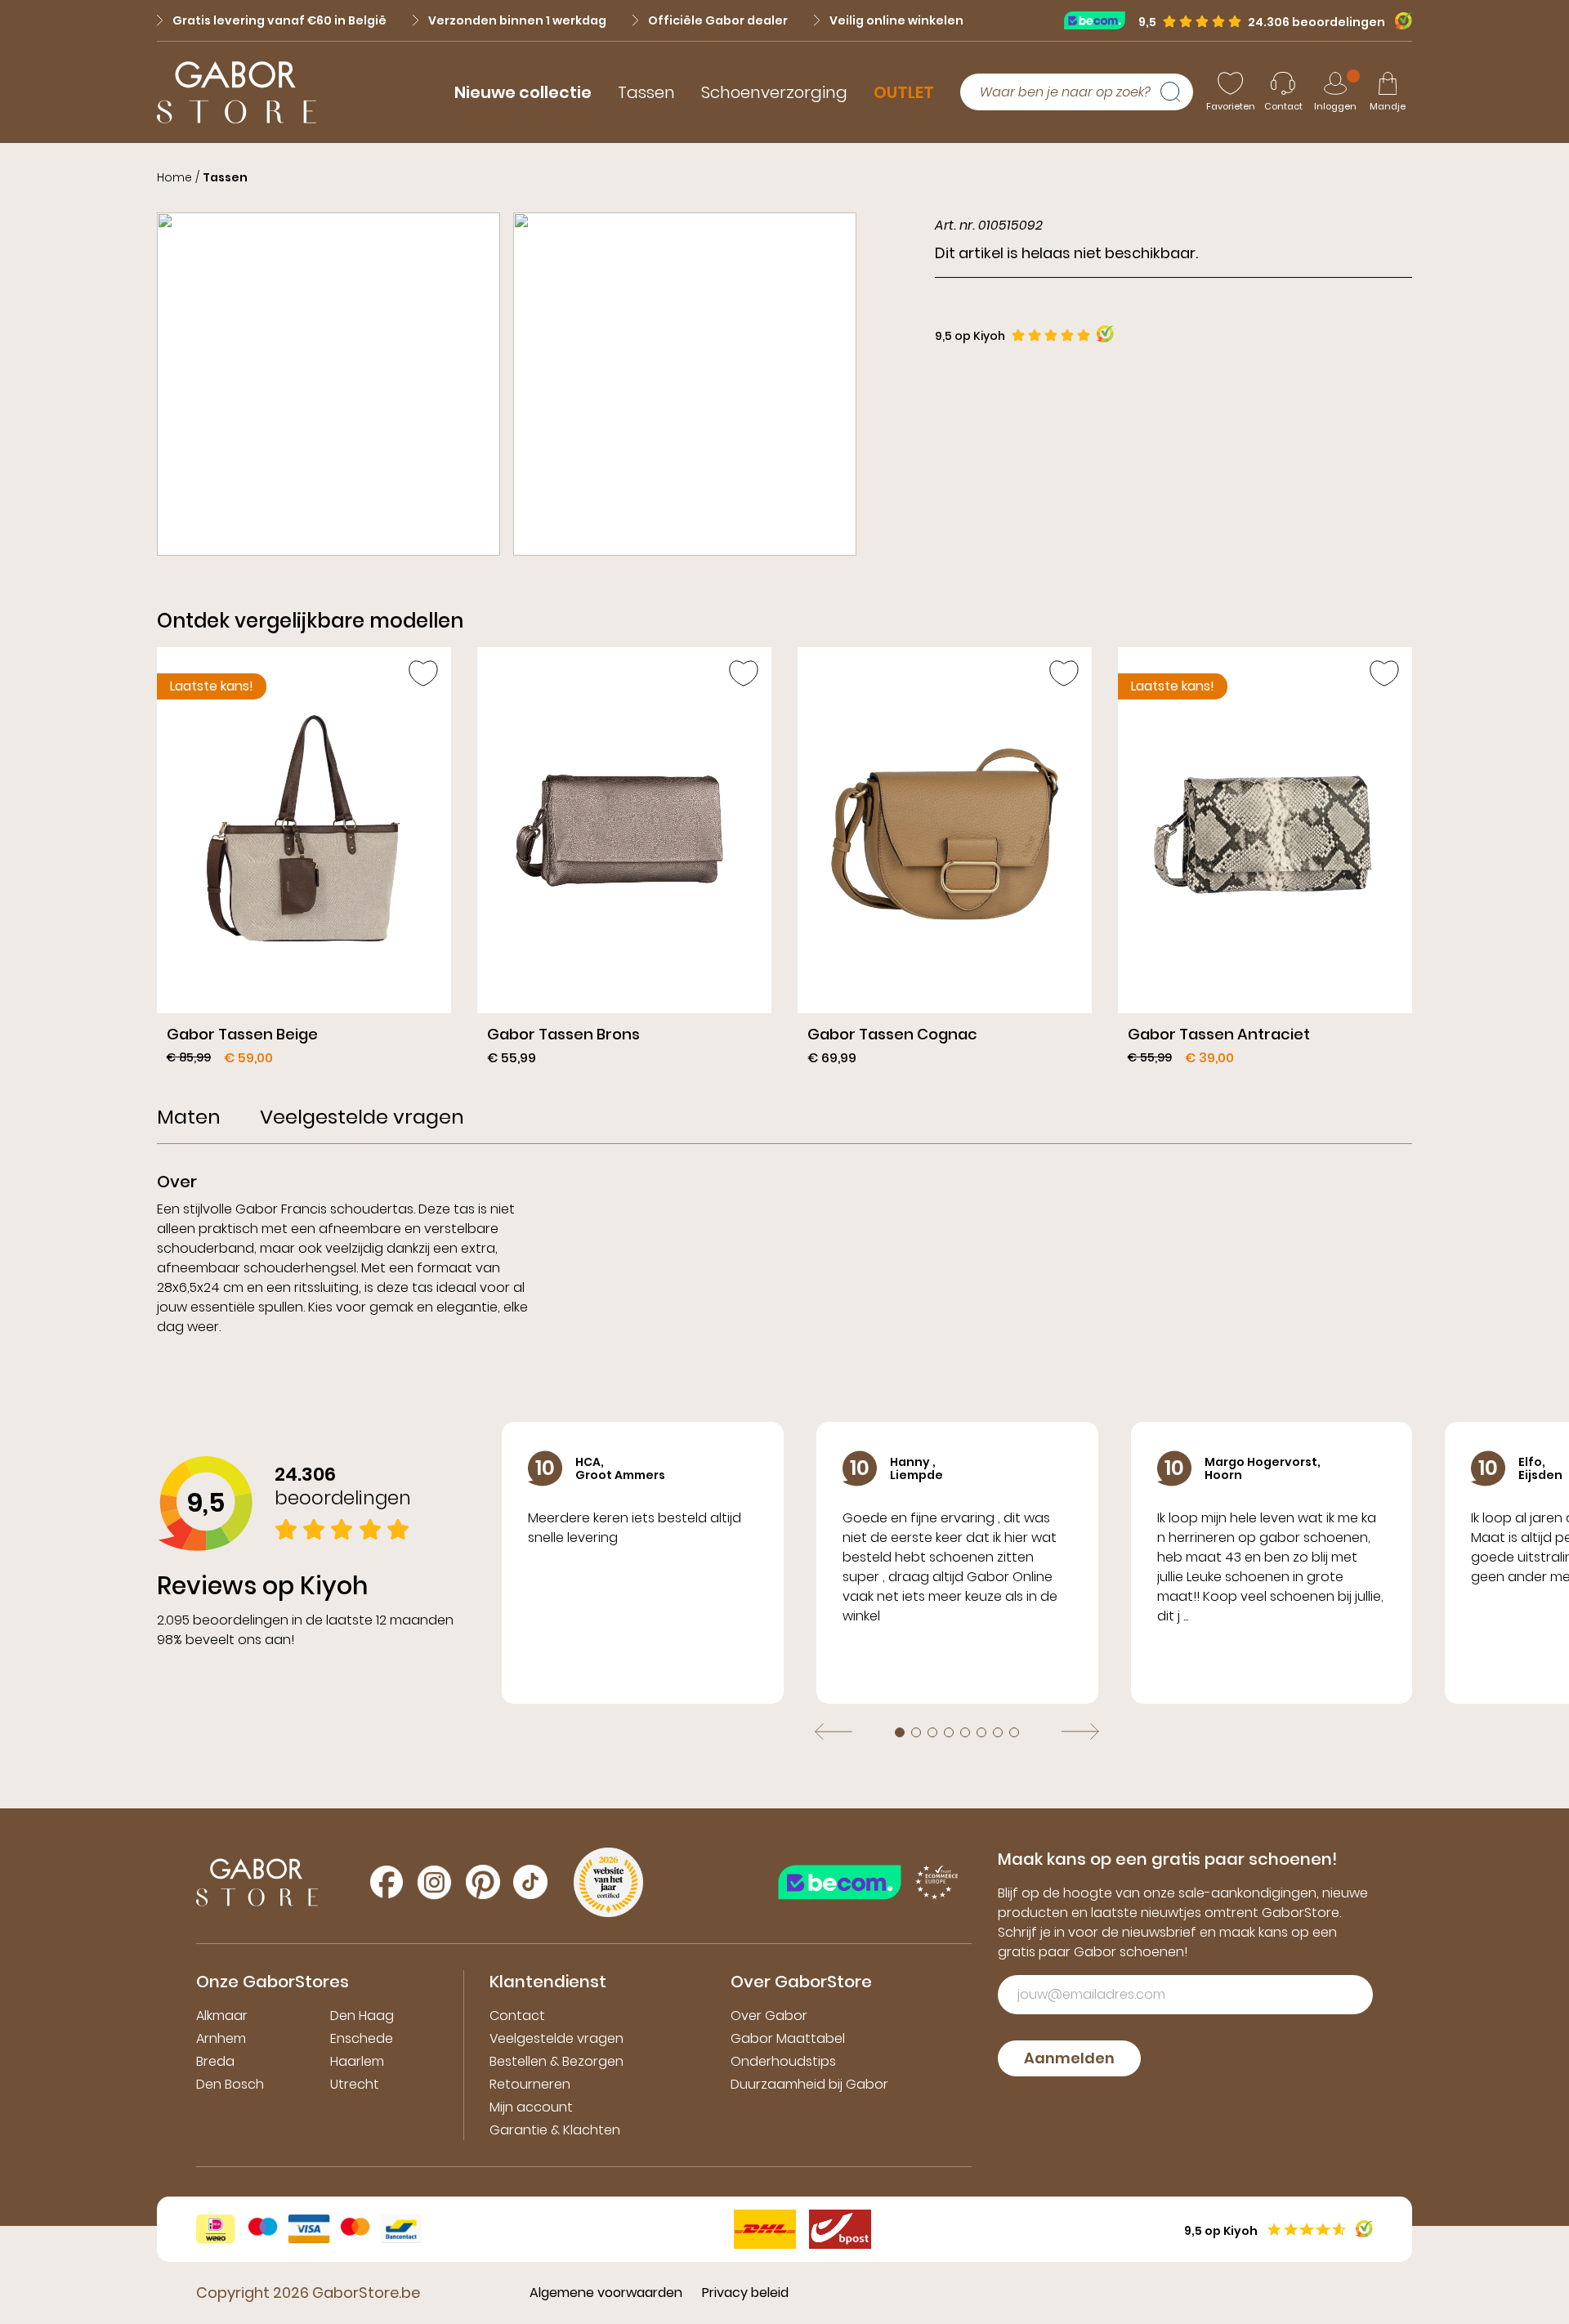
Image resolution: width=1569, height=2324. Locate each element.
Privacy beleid (745, 2293)
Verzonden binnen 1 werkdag (517, 20)
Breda (215, 2061)
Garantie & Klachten (555, 2130)
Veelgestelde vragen (557, 2038)
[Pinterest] (483, 1882)
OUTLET (904, 92)
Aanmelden (1069, 2058)
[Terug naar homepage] (237, 92)
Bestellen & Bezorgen (557, 2061)
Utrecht (355, 2084)
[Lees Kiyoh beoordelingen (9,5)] (1399, 21)
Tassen (646, 92)
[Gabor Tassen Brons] (624, 863)
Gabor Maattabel (788, 2038)
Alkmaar (222, 2016)
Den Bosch (230, 2084)
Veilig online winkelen (896, 20)
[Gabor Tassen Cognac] (945, 863)
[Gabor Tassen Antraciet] (1265, 863)
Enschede (362, 2038)
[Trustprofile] (1101, 20)
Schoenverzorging (774, 92)
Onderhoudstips (783, 2061)
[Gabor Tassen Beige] (304, 863)
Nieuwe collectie (523, 92)
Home (174, 177)
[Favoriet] (423, 673)
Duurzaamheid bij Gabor (809, 2084)
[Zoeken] (1177, 92)
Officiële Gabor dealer (718, 20)
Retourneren (530, 2084)
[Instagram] (434, 1882)
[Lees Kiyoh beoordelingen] (1105, 334)
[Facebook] (387, 1882)
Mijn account (531, 2107)
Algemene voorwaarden (606, 2293)
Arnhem (221, 2038)
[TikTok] (530, 1882)
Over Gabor (769, 2016)
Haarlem (357, 2061)
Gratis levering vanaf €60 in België (279, 20)
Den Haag (362, 2016)
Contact (517, 2016)
